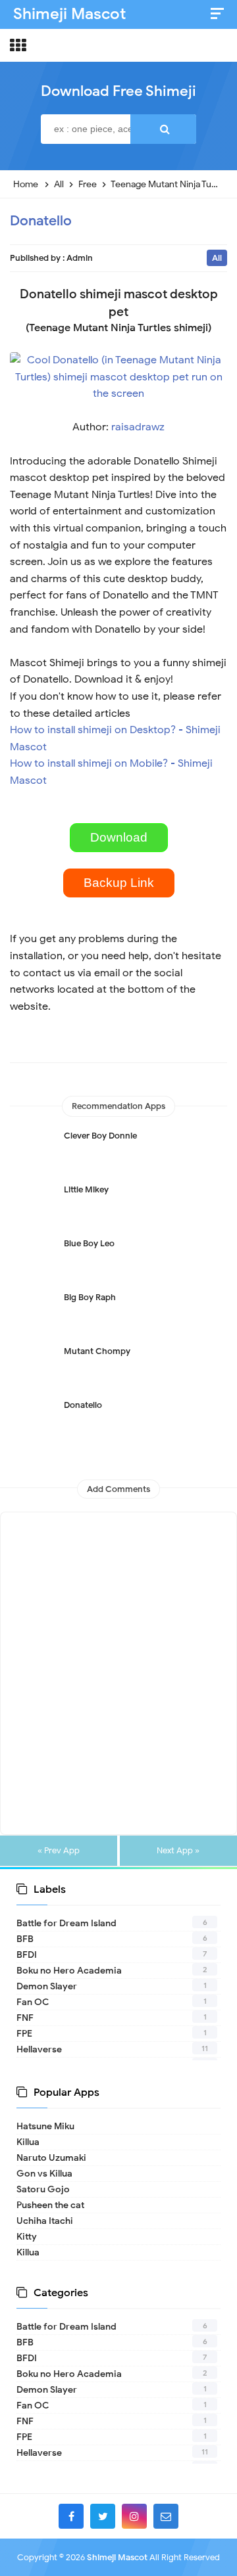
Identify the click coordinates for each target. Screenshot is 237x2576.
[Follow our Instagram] (134, 2516)
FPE (24, 2034)
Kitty (27, 2237)
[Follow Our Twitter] (103, 2516)
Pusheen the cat (50, 2205)
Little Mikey (86, 1189)
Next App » (178, 1851)
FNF (25, 2018)
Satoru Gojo (43, 2189)
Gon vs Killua (44, 2174)
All (217, 258)
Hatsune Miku (45, 2126)
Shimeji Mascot (117, 2557)
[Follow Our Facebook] (71, 2516)
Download (119, 837)
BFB (25, 1939)
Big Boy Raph (90, 1297)
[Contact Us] (166, 2516)
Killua (28, 2142)
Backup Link (119, 883)
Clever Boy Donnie (100, 1136)
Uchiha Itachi (45, 2221)
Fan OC (33, 2002)
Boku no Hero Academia (69, 1971)
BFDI (27, 1955)
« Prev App (59, 1851)
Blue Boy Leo (89, 1243)
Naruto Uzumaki (51, 2158)
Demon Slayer (47, 1986)
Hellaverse (39, 2049)
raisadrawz (138, 427)
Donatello (41, 221)
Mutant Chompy (97, 1351)
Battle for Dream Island (66, 1923)
